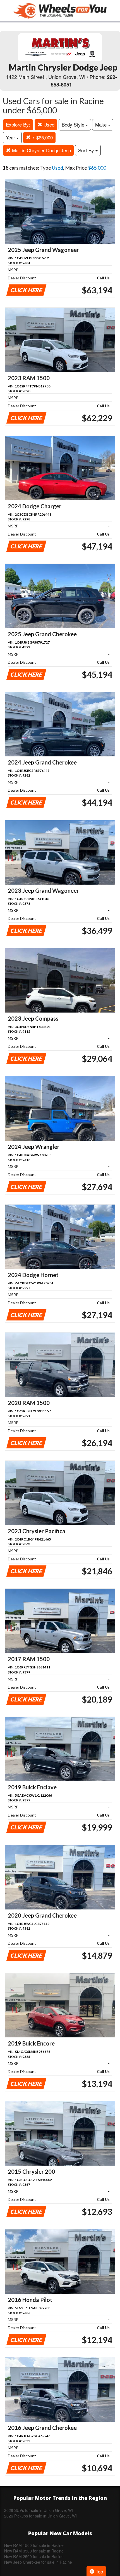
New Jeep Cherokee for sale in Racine (38, 2562)
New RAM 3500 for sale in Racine (34, 2551)
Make (102, 124)
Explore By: (18, 124)
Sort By (87, 150)
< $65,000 (42, 137)
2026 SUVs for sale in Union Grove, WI (39, 2510)
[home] (60, 11)
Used (48, 124)
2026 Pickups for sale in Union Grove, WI (40, 2516)
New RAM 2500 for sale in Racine (34, 2556)
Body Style (74, 124)
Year (11, 137)
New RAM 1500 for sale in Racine (34, 2545)
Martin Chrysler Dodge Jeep (41, 150)
